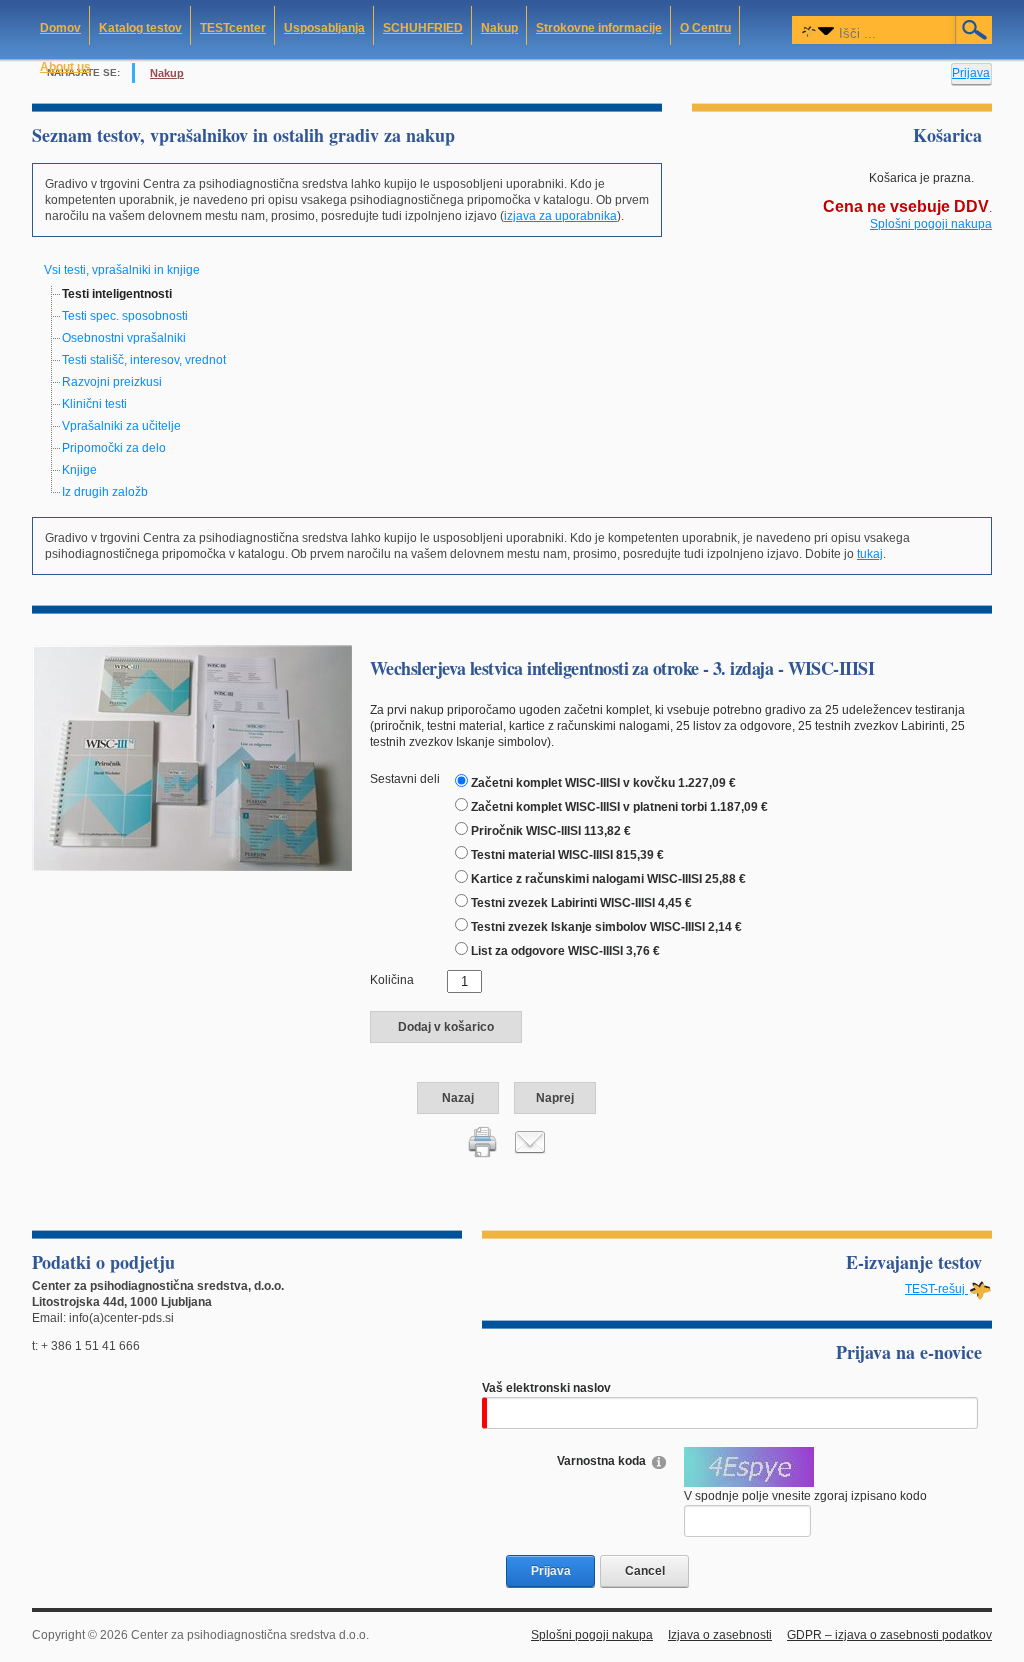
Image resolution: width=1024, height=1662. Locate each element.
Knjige (79, 470)
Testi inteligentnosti (117, 294)
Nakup (167, 73)
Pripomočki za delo (114, 448)
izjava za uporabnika (560, 216)
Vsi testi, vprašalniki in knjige (122, 270)
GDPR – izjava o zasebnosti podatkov (889, 1635)
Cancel (645, 1571)
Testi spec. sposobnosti (125, 316)
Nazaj (458, 1098)
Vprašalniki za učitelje (121, 426)
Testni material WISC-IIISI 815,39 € (567, 855)
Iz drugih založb (105, 492)
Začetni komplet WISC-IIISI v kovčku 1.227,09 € (603, 783)
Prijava (971, 73)
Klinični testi (94, 404)
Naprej (555, 1098)
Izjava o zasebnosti (720, 1635)
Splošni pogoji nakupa (931, 224)
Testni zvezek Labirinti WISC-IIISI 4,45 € (581, 903)
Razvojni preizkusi (112, 382)
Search (975, 30)
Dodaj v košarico (446, 1027)
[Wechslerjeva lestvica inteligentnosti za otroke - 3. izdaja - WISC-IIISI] (192, 757)
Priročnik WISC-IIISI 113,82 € (551, 831)
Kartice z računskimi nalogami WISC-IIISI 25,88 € (608, 879)
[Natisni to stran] (483, 1141)
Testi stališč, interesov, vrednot (144, 360)
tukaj (870, 554)
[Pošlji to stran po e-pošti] (530, 1141)
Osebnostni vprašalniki (124, 338)
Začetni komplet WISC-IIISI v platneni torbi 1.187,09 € (619, 807)
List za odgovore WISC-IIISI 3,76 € (565, 951)
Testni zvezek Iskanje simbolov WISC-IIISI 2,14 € (606, 927)
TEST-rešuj (936, 1289)
